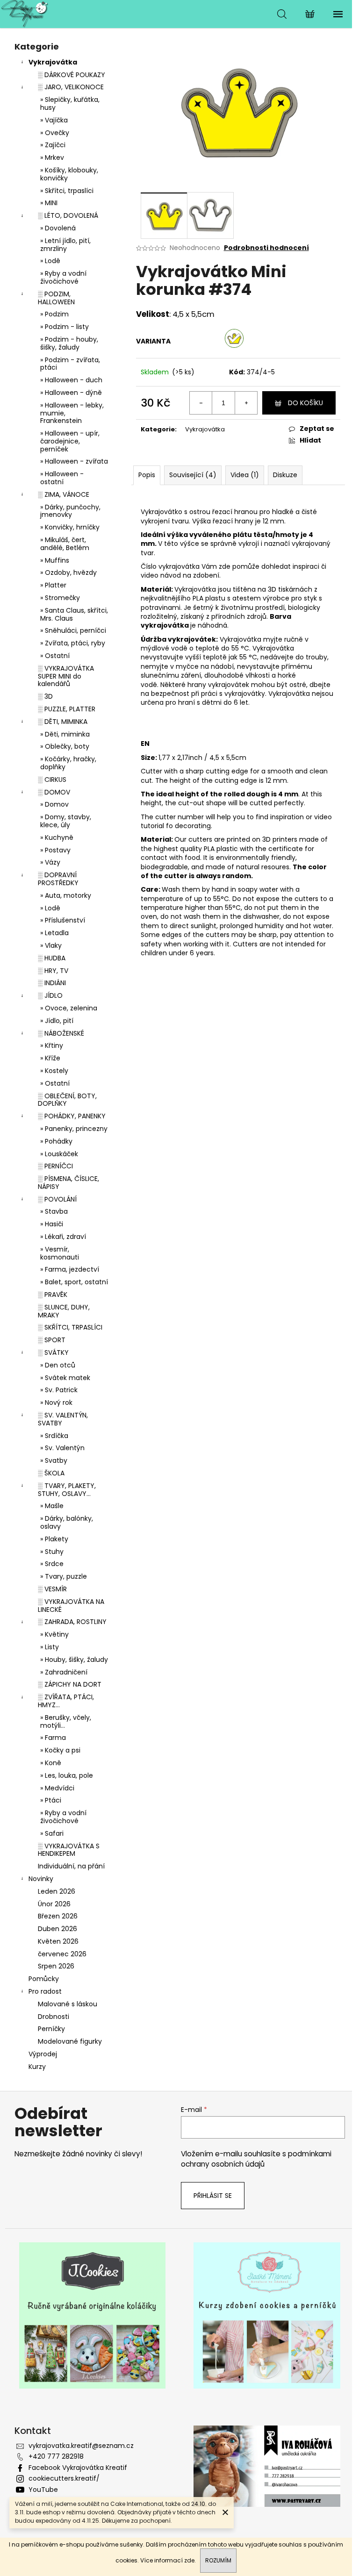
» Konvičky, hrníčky (70, 527)
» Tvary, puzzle (64, 1576)
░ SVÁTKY (53, 1352)
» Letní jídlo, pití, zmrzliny (65, 245)
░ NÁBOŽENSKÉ (61, 1033)
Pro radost (45, 1991)
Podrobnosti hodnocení (266, 248)
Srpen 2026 (56, 1966)
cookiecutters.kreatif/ (64, 2478)
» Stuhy (52, 1552)
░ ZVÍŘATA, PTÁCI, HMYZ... (66, 1701)
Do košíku (305, 403)
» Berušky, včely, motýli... (66, 1721)
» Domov (54, 804)
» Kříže (50, 1058)
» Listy (50, 1647)
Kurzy (37, 2067)
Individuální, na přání (71, 1866)
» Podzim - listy (65, 327)
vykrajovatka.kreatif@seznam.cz (81, 2446)
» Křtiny (52, 1045)
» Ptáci (51, 1800)
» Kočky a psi (60, 1750)
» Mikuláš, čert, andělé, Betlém (65, 544)
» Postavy (55, 850)
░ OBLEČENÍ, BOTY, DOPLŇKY (67, 1100)
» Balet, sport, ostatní (74, 1282)
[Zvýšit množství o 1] (246, 403)
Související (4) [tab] (193, 475)
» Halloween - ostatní (62, 478)
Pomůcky (44, 1979)
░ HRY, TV (53, 971)
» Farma (53, 1738)
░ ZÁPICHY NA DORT (70, 1684)
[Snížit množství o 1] (201, 403)
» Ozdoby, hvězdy (68, 572)
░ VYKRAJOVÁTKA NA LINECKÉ (71, 1606)
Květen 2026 (58, 1941)
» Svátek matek (65, 1378)
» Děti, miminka (65, 734)
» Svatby (54, 1460)
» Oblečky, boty (65, 746)
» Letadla (54, 933)
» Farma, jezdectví (70, 1269)
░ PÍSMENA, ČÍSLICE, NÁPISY (68, 1183)
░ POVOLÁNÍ (57, 1199)
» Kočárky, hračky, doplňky (68, 763)
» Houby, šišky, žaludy (74, 1660)
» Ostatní (55, 656)
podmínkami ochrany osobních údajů (256, 2159)
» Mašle (52, 1506)
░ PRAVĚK (53, 1295)
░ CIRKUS (52, 780)
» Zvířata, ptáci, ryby (73, 643)
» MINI (49, 203)
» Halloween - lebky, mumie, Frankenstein (72, 413)
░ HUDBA (52, 958)
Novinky (41, 1879)
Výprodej (43, 2054)
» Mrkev (52, 157)
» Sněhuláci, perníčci (73, 630)
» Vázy (50, 862)
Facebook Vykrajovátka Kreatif (78, 2468)
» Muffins (55, 560)
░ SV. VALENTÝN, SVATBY (63, 1419)
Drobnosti (54, 2017)
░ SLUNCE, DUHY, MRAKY (64, 1311)
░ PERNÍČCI (55, 1166)
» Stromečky (60, 598)
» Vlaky (51, 945)
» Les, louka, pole (67, 1775)
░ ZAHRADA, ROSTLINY (72, 1622)
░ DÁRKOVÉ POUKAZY (72, 75)
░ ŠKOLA (51, 1473)
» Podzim (54, 314)
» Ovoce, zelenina (69, 1008)
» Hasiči (52, 1224)
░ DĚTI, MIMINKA (63, 722)
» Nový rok (56, 1402)
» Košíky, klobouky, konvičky (69, 174)
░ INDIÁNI (52, 983)
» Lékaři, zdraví (63, 1237)
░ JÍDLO (50, 995)
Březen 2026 (58, 1916)
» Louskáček (59, 1154)
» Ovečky (55, 133)
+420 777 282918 (56, 2456)
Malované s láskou (68, 2004)
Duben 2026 (57, 1929)
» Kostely (54, 1071)
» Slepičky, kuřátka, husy (70, 104)
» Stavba (54, 1211)
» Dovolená (58, 228)
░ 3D (45, 696)
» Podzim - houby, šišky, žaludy (69, 343)
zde (189, 2560)
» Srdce (52, 1564)
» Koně (51, 1763)
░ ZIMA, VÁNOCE (64, 494)
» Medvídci (57, 1788)
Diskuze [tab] (285, 475)
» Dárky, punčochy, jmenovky (70, 511)
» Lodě (50, 261)
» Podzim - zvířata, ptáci (70, 364)
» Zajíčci (53, 145)
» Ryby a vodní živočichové (63, 277)
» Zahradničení (64, 1672)
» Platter (53, 585)
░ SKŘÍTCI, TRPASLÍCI (70, 1327)
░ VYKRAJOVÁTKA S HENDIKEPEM (69, 1850)
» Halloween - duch (71, 380)
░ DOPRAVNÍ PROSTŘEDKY (58, 879)
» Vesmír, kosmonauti (60, 1253)
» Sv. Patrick (59, 1390)
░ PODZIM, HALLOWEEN (56, 298)
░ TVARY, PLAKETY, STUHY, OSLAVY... (67, 1490)
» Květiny (54, 1634)
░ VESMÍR (52, 1589)
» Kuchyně (57, 837)
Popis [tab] (147, 475)
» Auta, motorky (66, 895)
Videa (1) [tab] (245, 475)
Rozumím (218, 2560)
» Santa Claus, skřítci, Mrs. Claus (74, 614)
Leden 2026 (57, 1891)
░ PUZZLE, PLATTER (67, 709)
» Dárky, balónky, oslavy (67, 1522)
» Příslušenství (63, 920)
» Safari (52, 1833)
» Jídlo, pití (57, 1021)
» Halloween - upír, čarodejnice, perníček (70, 441)
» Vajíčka (54, 120)
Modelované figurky (70, 2041)
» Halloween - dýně (71, 393)
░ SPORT (52, 1340)
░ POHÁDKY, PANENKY (72, 1116)
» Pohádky (56, 1141)
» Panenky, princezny (74, 1129)
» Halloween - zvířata (74, 461)
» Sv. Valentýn (62, 1448)
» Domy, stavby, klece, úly (66, 821)
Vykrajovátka (53, 62)
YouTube (43, 2490)
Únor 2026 (54, 1904)
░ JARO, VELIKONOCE (71, 87)
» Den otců (58, 1365)
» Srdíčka (54, 1436)
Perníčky (51, 2029)
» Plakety (54, 1539)
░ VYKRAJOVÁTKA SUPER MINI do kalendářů (66, 676)
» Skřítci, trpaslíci (67, 191)
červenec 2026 (62, 1954)
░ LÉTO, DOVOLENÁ (68, 215)
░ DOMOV (54, 792)
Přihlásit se (213, 2196)
